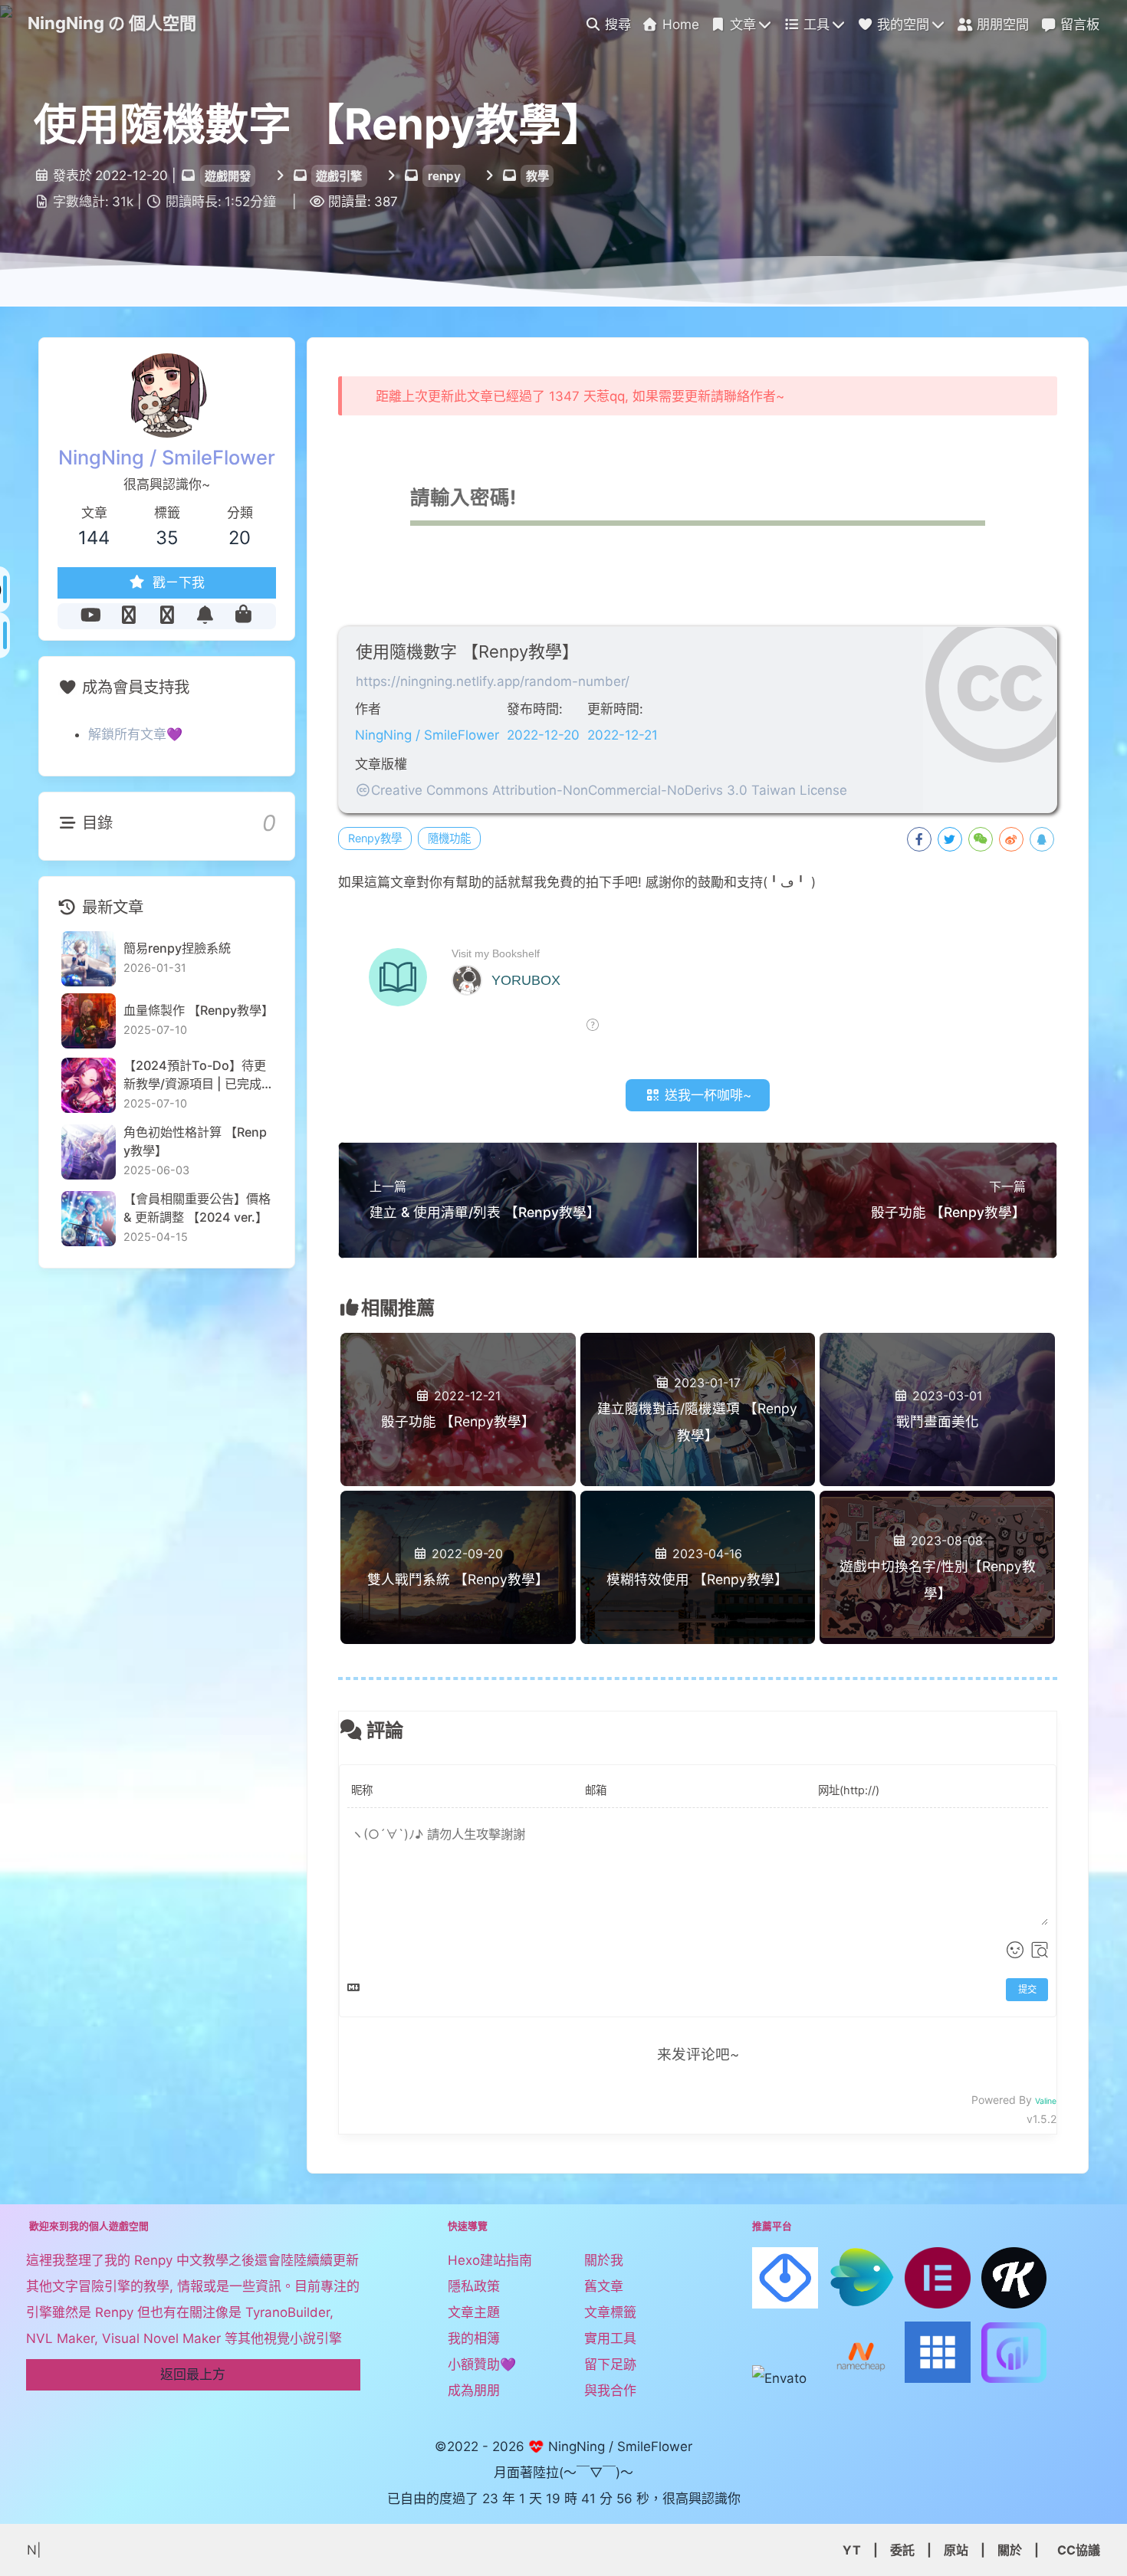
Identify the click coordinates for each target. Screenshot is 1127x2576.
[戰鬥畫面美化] (937, 1359)
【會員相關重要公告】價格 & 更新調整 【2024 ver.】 (197, 1207)
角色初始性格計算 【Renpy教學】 (195, 1140)
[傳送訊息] (205, 615)
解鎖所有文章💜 (135, 734)
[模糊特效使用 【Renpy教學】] (698, 1516)
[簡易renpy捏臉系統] (89, 958)
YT (852, 2550)
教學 (537, 176)
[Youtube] (90, 615)
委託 (902, 2550)
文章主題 (474, 2312)
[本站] (167, 615)
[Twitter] (129, 615)
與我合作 (610, 2391)
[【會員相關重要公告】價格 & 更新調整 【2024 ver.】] (89, 1218)
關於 (1010, 2550)
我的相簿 (474, 2338)
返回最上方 (193, 2374)
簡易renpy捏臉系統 (177, 948)
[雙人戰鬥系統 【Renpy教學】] (458, 1516)
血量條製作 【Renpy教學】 (198, 1010)
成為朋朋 (474, 2391)
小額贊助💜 (482, 2364)
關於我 (604, 2260)
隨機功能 (449, 838)
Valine (1046, 2101)
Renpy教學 (375, 838)
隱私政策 (474, 2286)
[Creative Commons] (363, 790)
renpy (444, 176)
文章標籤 (610, 2312)
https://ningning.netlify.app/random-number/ (493, 681)
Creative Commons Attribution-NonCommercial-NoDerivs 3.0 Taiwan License (609, 790)
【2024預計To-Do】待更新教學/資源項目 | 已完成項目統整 (195, 1075)
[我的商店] (243, 615)
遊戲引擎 (339, 176)
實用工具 (610, 2338)
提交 (1027, 1989)
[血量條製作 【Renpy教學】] (89, 1021)
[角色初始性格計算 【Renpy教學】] (89, 1152)
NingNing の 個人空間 (112, 23)
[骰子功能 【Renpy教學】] (458, 1359)
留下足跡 (610, 2364)
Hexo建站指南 (490, 2260)
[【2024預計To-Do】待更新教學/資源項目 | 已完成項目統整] (89, 1085)
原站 (956, 2550)
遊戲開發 (228, 176)
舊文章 (604, 2286)
